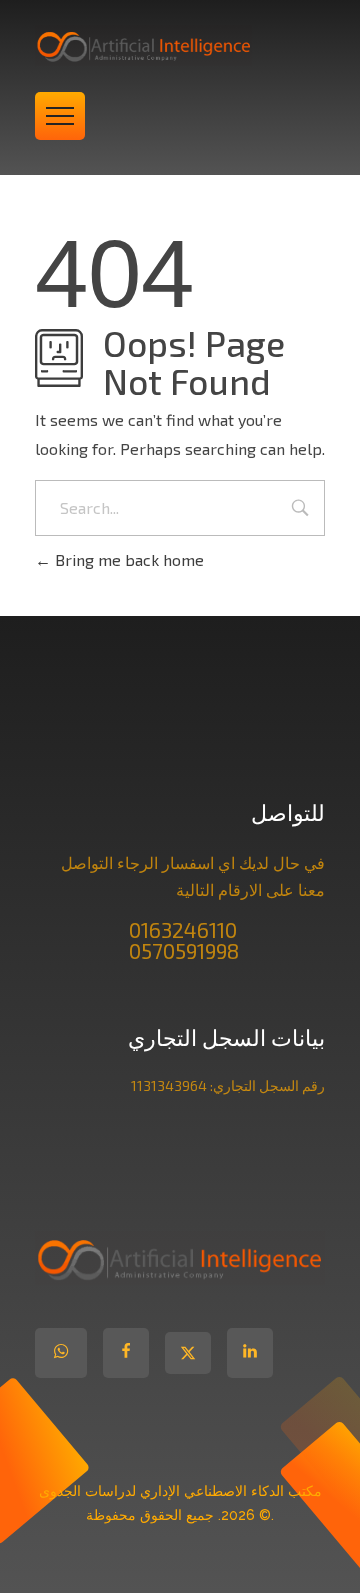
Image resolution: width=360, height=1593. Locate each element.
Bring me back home (127, 559)
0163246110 (183, 929)
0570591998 (184, 950)
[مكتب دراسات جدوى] (180, 45)
